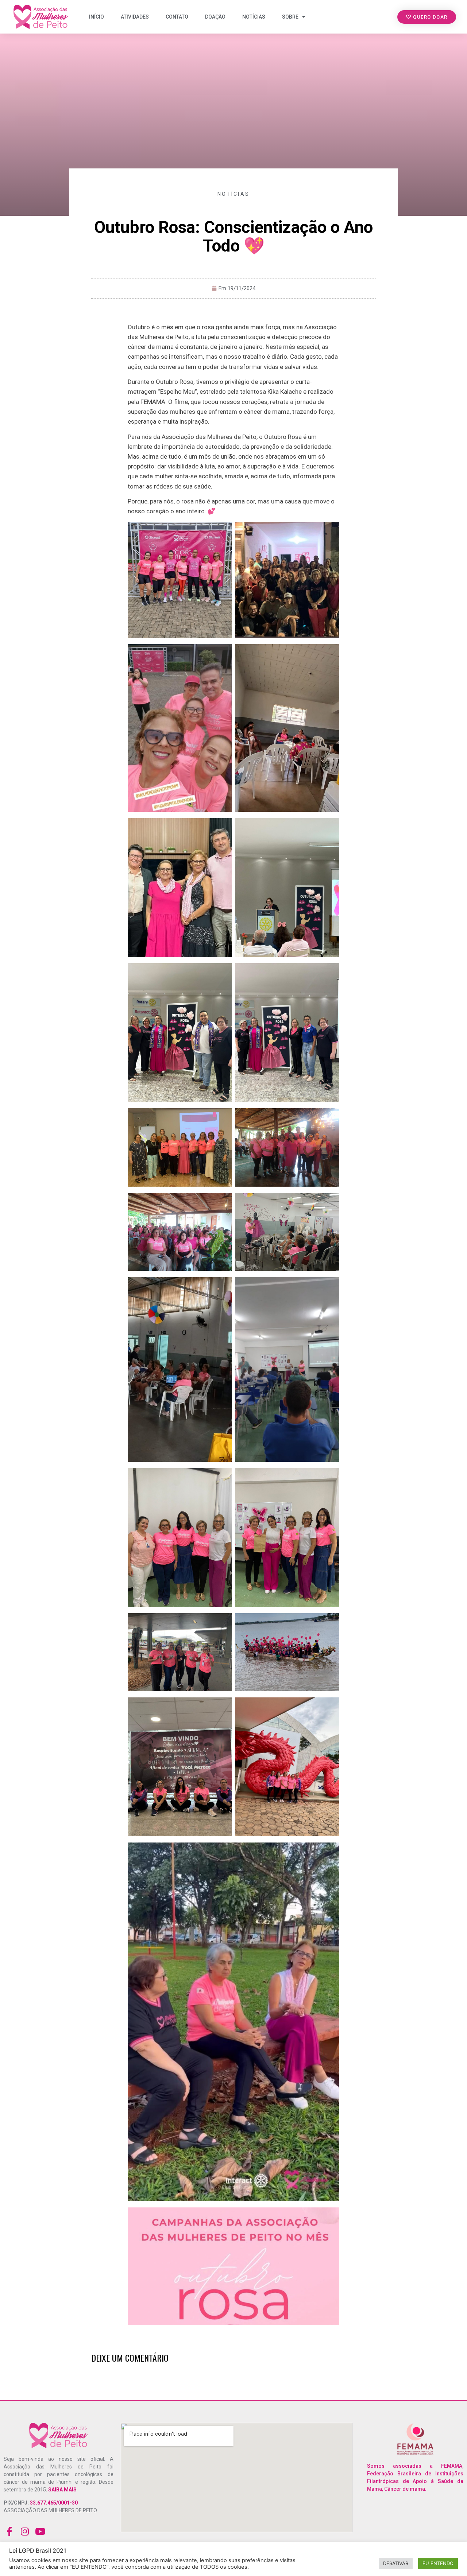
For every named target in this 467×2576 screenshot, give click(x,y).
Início (97, 17)
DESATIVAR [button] (396, 2563)
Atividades (135, 17)
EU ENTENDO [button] (438, 2563)
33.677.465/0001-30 (53, 2503)
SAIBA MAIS (62, 2490)
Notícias (254, 17)
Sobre (290, 17)
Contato (177, 17)
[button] (427, 17)
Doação (215, 17)
